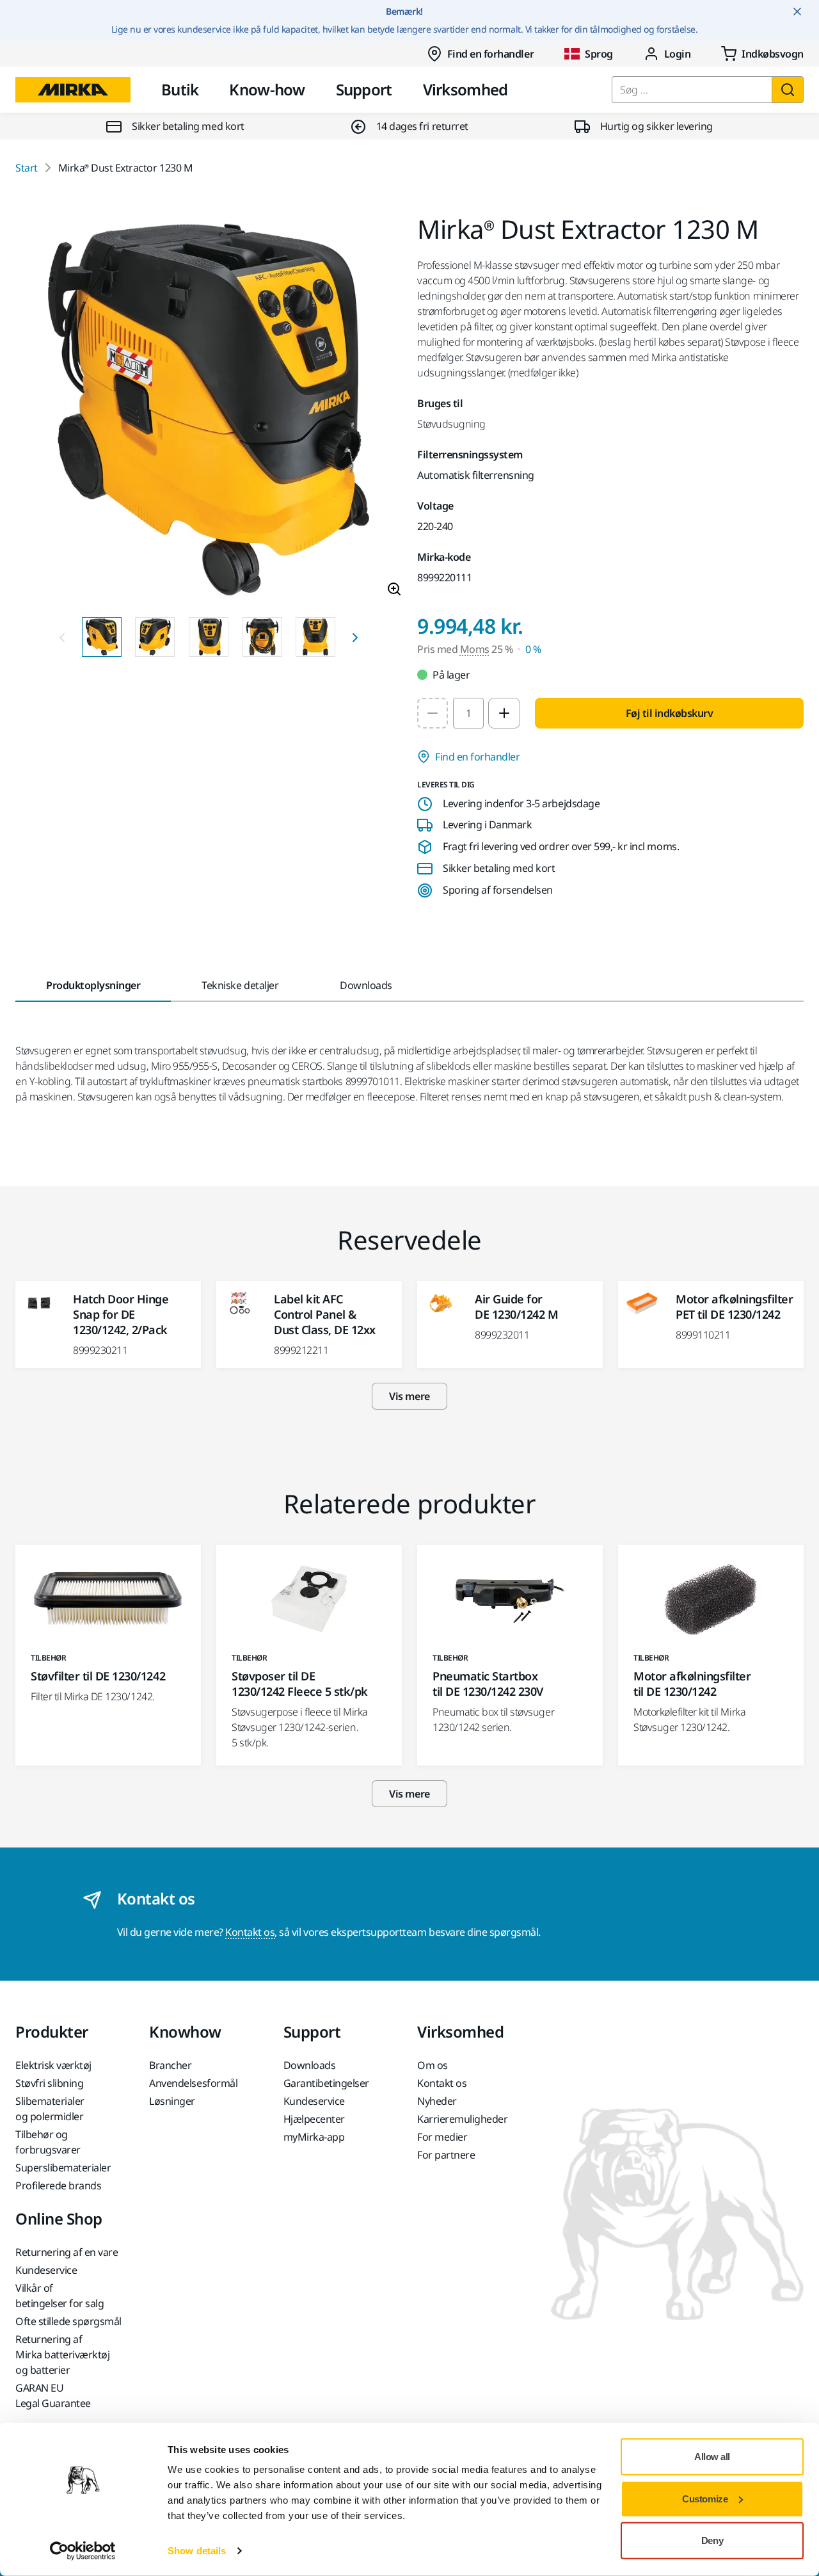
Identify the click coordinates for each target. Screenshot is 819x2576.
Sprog (599, 54)
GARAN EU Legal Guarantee (53, 2395)
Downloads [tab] (366, 985)
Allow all (712, 2457)
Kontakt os (442, 2083)
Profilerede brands (58, 2186)
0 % (533, 649)
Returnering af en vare (67, 2252)
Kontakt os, (251, 1932)
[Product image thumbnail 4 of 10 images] (262, 637)
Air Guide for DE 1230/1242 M (516, 1307)
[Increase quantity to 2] (504, 713)
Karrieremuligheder (462, 2119)
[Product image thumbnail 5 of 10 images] (315, 637)
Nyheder (437, 2101)
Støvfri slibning (49, 2083)
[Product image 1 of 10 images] (209, 412)
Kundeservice (314, 2101)
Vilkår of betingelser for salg (60, 2296)
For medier (442, 2137)
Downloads (310, 2065)
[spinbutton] (468, 713)
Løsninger (172, 2101)
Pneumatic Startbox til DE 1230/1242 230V (488, 1684)
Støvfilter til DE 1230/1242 (98, 1676)
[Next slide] (355, 637)
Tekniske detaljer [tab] (240, 985)
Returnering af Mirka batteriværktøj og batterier (62, 2355)
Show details (197, 2551)
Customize (705, 2498)
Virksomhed (465, 89)
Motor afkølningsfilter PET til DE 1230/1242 (734, 1307)
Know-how (267, 89)
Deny (712, 2540)
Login (678, 54)
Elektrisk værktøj (53, 2065)
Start (27, 168)
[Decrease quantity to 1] (433, 713)
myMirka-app (314, 2137)
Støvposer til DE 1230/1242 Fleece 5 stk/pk (300, 1684)
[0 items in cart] (762, 54)
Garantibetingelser (326, 2083)
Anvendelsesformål (193, 2083)
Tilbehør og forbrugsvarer (48, 2142)
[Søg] (788, 90)
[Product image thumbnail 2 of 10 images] (155, 637)
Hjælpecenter (314, 2119)
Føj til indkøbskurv (670, 713)
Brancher (170, 2065)
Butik (180, 89)
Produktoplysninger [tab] (93, 985)
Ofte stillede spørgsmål (68, 2321)
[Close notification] (797, 12)
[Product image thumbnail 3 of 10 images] (209, 637)
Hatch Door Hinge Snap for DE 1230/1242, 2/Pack (121, 1314)
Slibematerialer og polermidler (50, 2109)
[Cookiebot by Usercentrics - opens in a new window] (83, 2551)
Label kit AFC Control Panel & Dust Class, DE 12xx (325, 1314)
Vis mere (409, 1396)
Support (364, 89)
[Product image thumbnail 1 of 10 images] (102, 637)
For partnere (446, 2155)
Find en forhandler (490, 54)
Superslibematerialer (63, 2168)
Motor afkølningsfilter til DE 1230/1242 (692, 1684)
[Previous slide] (62, 637)
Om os (433, 2065)
